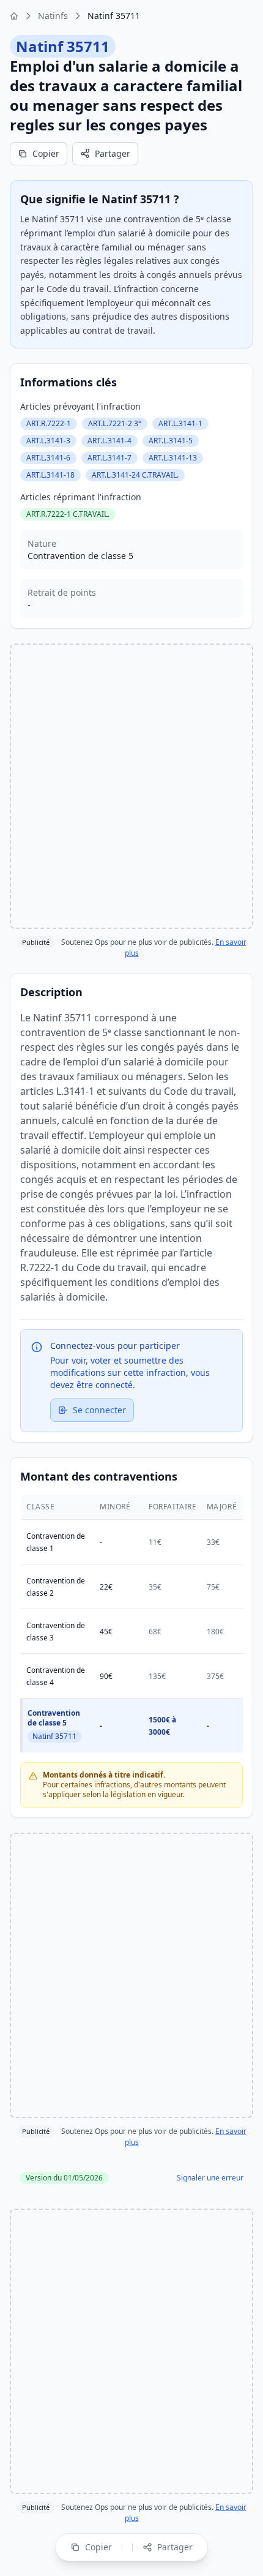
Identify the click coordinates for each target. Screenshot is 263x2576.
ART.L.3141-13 (173, 458)
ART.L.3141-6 (48, 458)
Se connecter (99, 1410)
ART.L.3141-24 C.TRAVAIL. (135, 475)
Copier (46, 153)
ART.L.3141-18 (50, 475)
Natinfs (53, 16)
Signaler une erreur (210, 2178)
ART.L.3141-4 (109, 441)
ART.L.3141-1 (180, 423)
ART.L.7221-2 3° (115, 423)
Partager (113, 153)
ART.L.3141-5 (171, 441)
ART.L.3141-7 (109, 458)
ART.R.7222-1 (49, 423)
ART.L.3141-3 (48, 441)
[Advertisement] (131, 786)
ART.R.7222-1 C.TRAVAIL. (68, 514)
